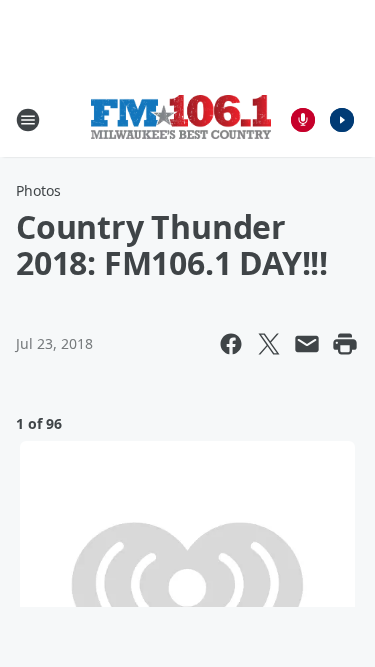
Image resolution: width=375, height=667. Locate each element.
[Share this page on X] (269, 344)
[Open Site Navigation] (28, 120)
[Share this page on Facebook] (231, 344)
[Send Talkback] (303, 120)
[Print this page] (345, 344)
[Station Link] (181, 119)
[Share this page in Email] (307, 344)
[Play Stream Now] (342, 120)
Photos (38, 190)
